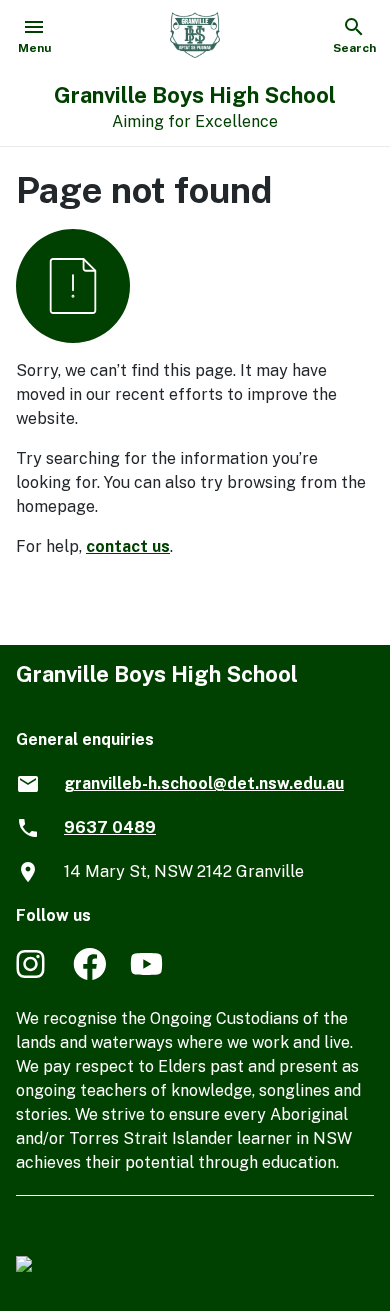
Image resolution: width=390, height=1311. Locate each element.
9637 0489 (110, 827)
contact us (128, 546)
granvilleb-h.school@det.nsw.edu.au (204, 783)
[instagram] (32, 974)
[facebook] (89, 974)
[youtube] (146, 974)
